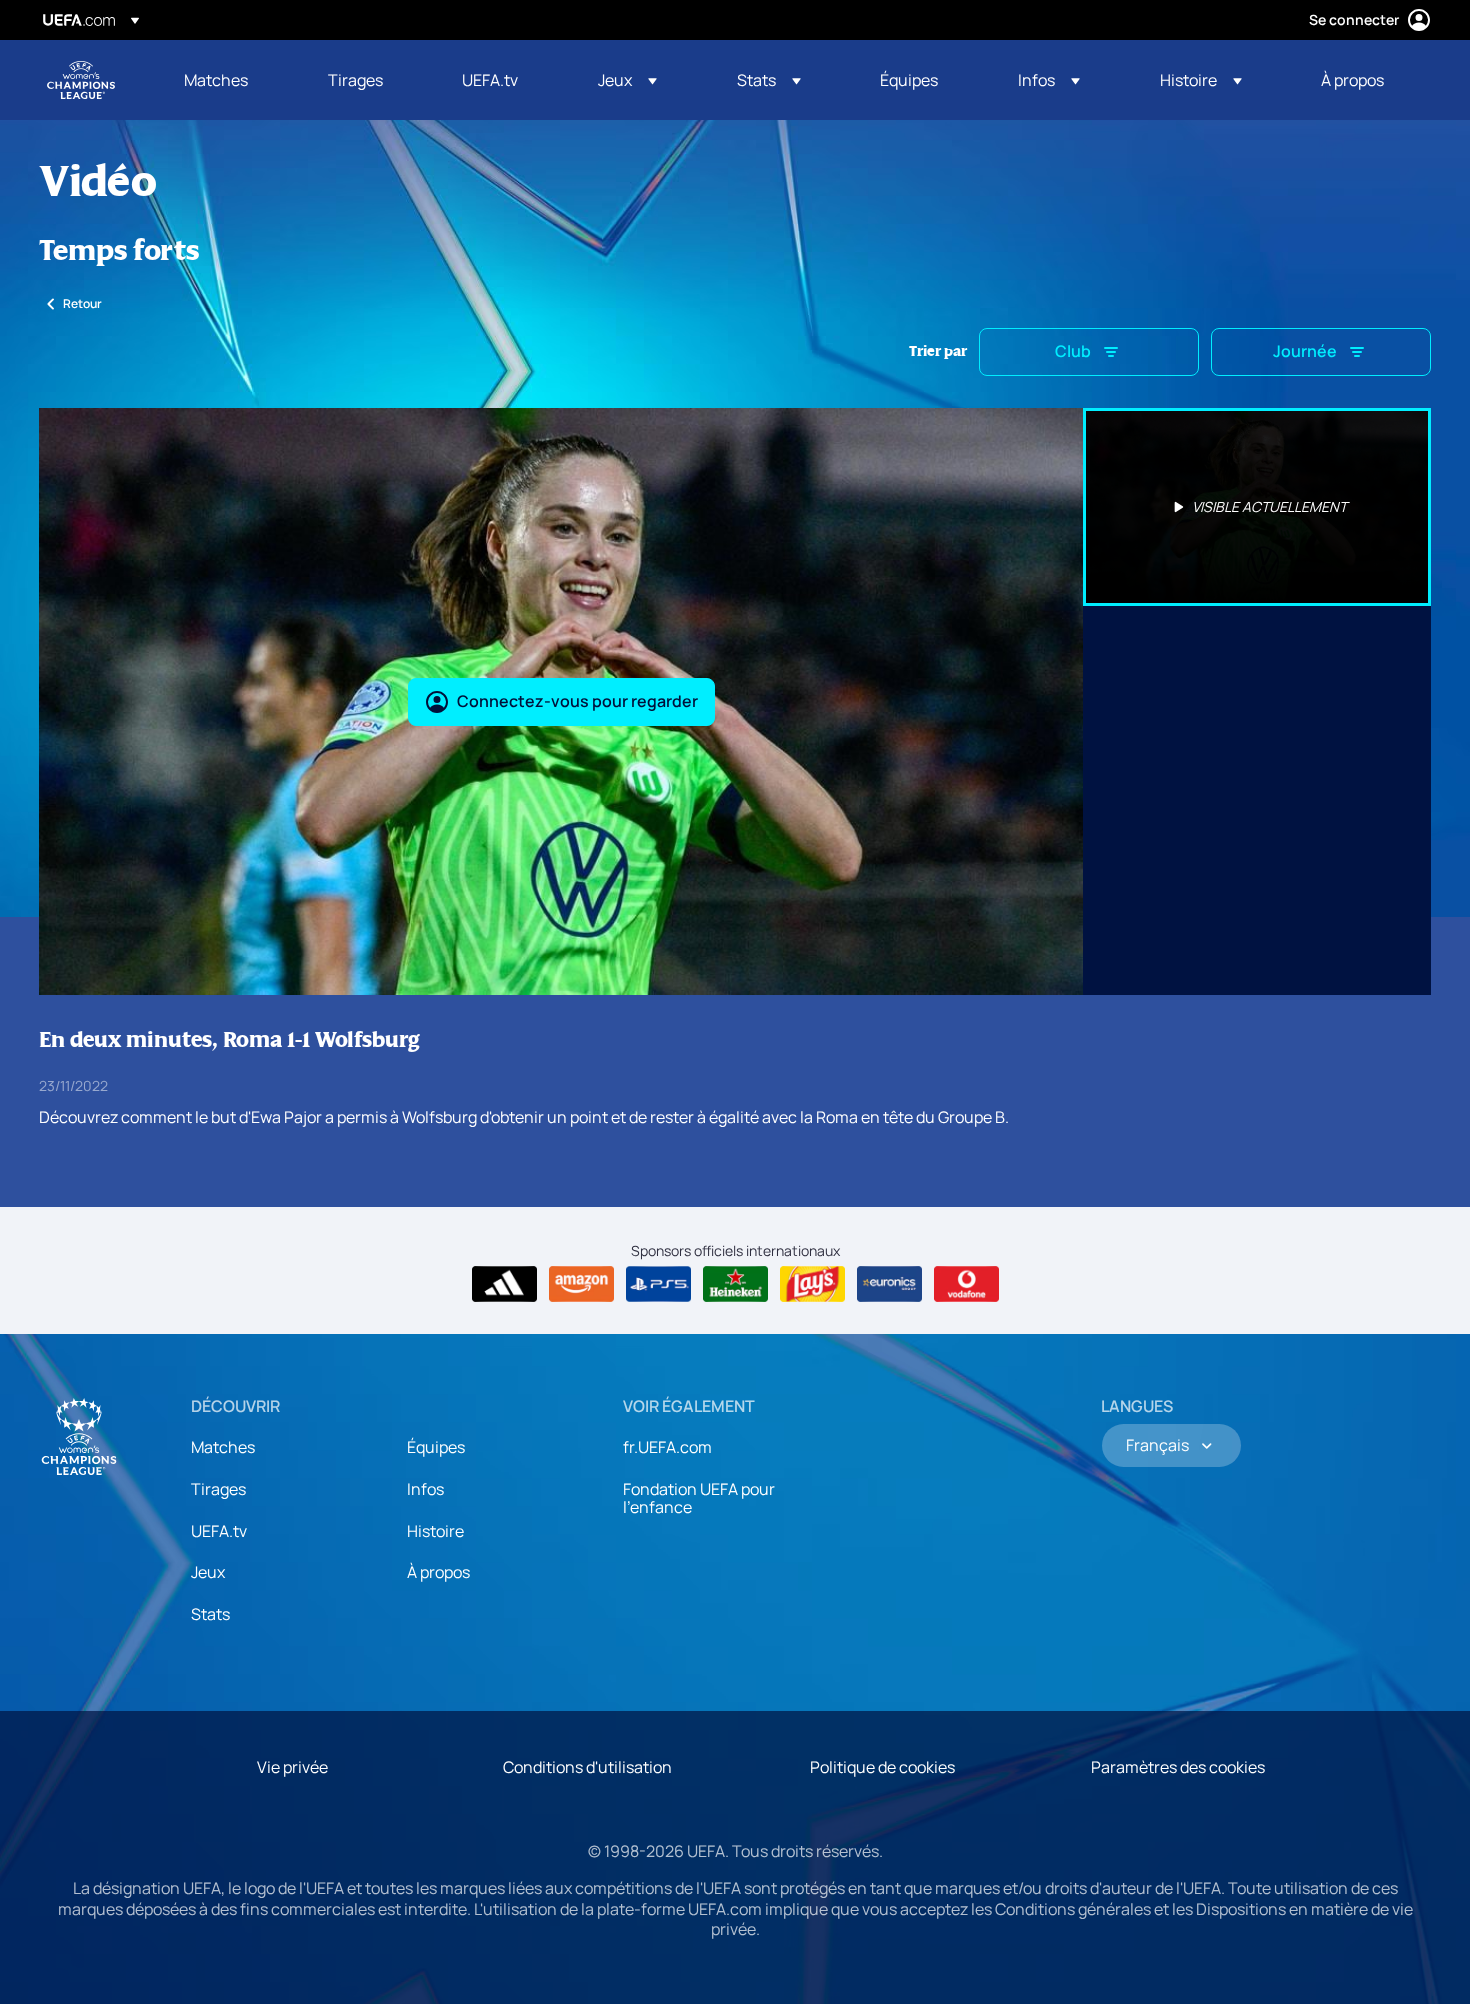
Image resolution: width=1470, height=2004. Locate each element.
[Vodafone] (966, 1284)
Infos (425, 1489)
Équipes (436, 1447)
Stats (210, 1614)
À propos (438, 1572)
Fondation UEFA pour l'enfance (699, 1498)
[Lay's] (812, 1284)
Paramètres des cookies (1178, 1767)
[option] (1257, 507)
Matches (223, 1447)
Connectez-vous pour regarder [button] (577, 701)
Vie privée (292, 1767)
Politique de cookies (882, 1767)
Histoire (435, 1531)
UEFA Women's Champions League (81, 80)
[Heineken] (735, 1284)
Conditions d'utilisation (587, 1767)
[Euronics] (889, 1284)
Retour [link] (82, 303)
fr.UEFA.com (667, 1447)
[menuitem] (231, 80)
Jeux (208, 1572)
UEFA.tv (219, 1531)
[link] (216, 80)
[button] (627, 80)
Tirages (218, 1489)
